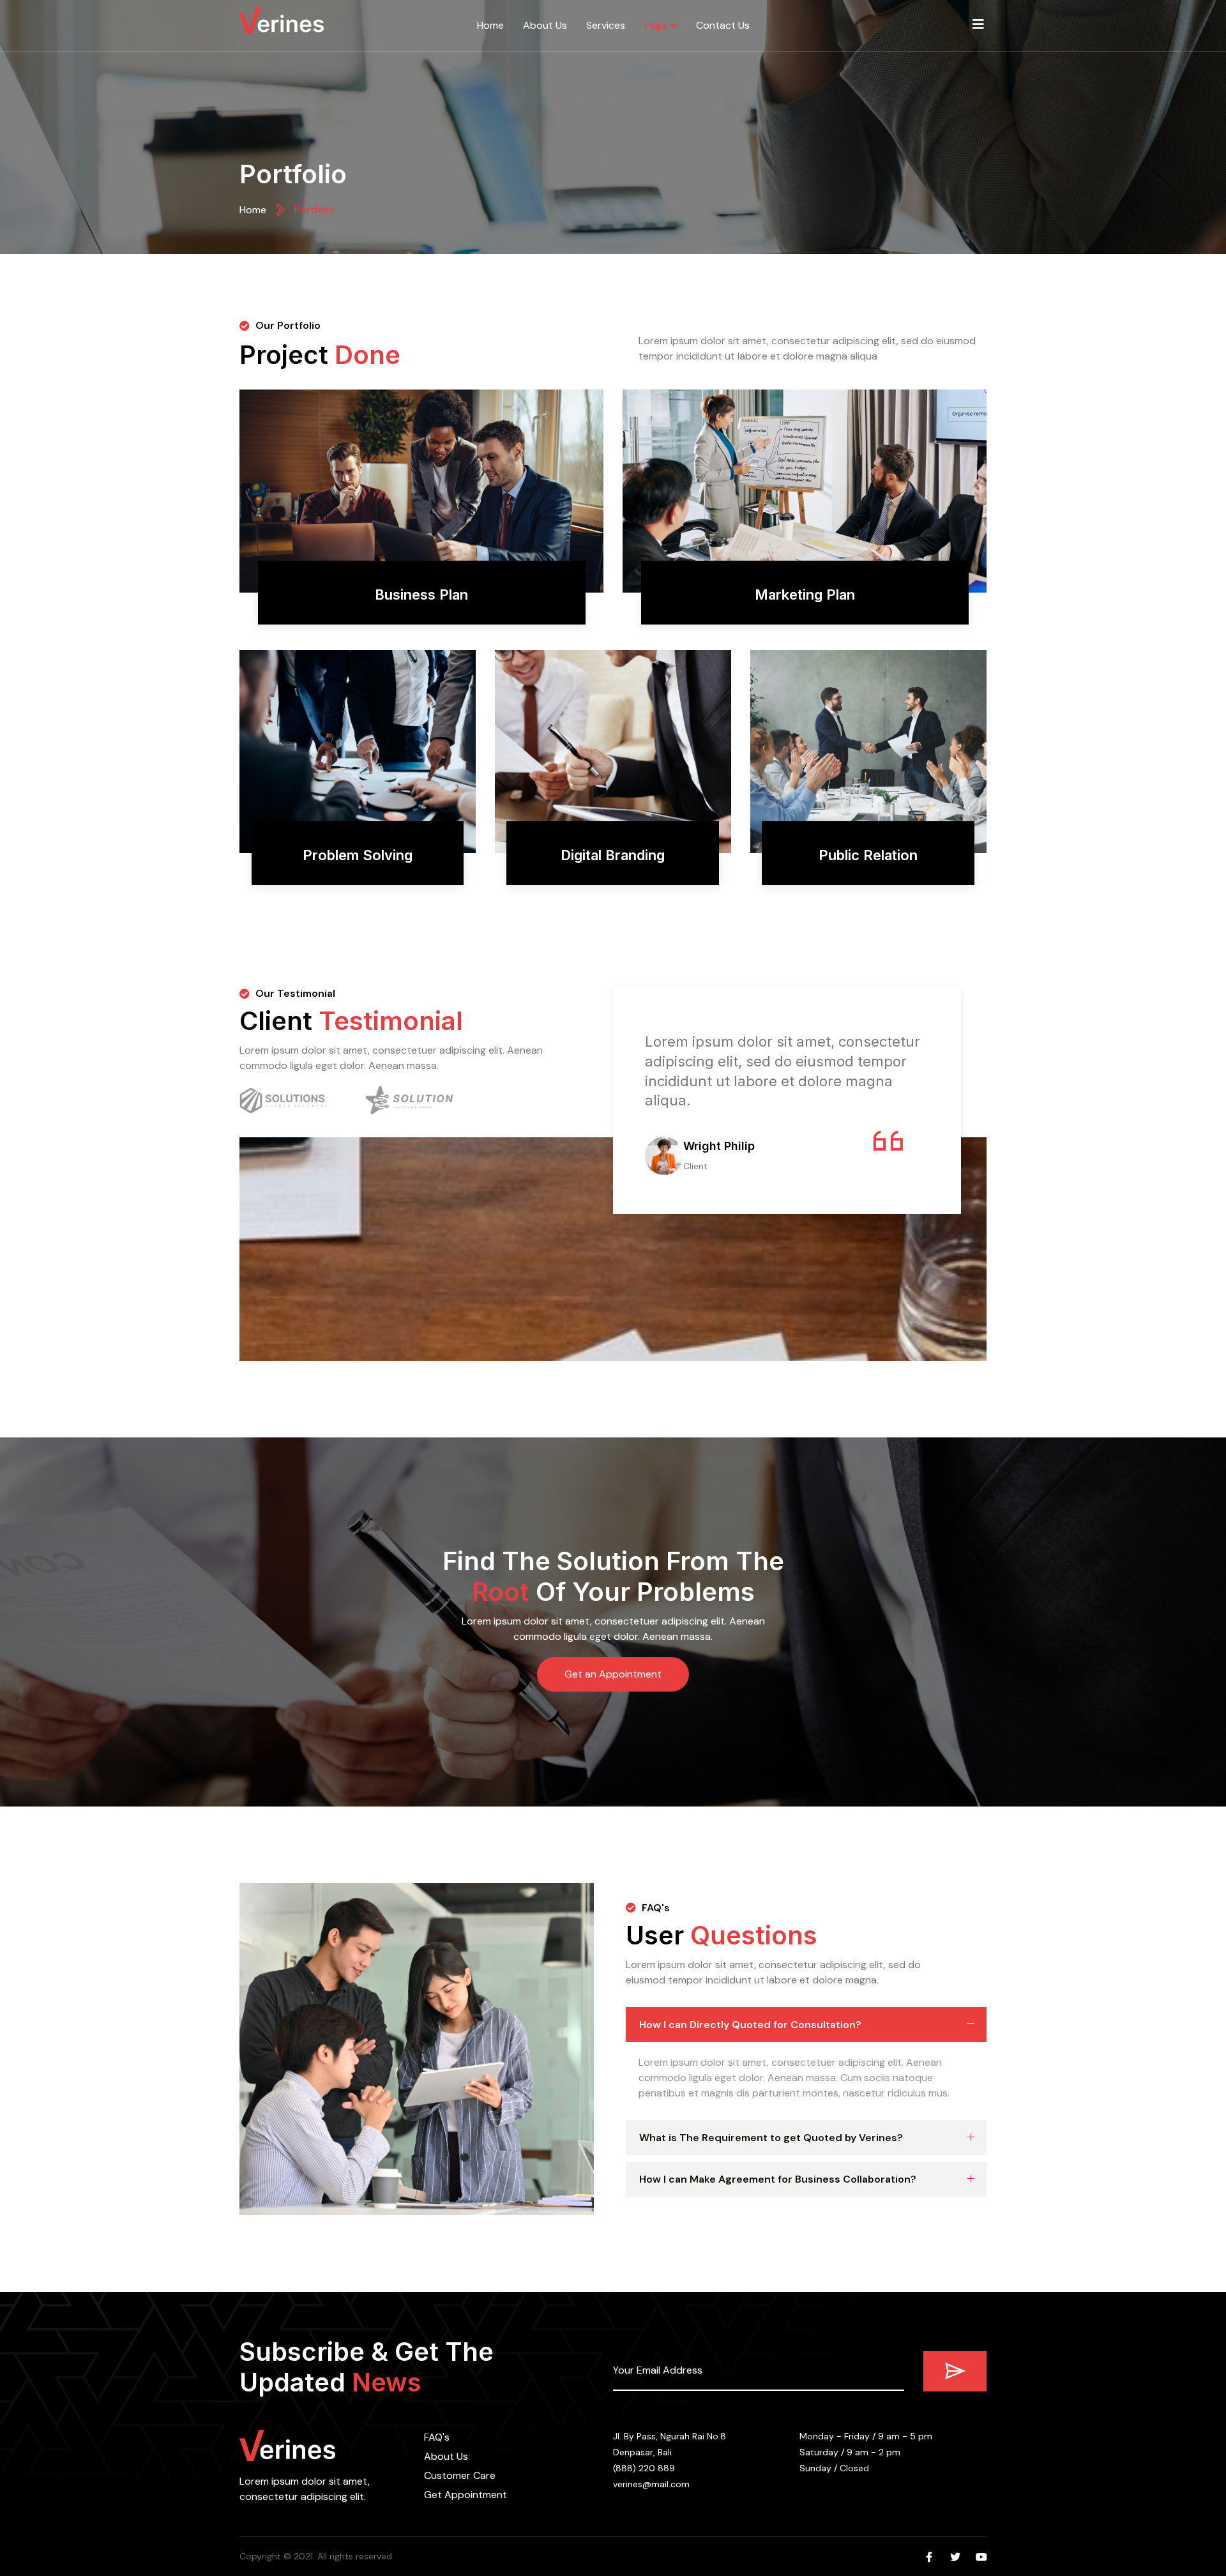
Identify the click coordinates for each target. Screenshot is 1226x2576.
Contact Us (723, 25)
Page (656, 25)
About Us (545, 25)
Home (490, 25)
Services (606, 25)
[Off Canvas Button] (978, 24)
